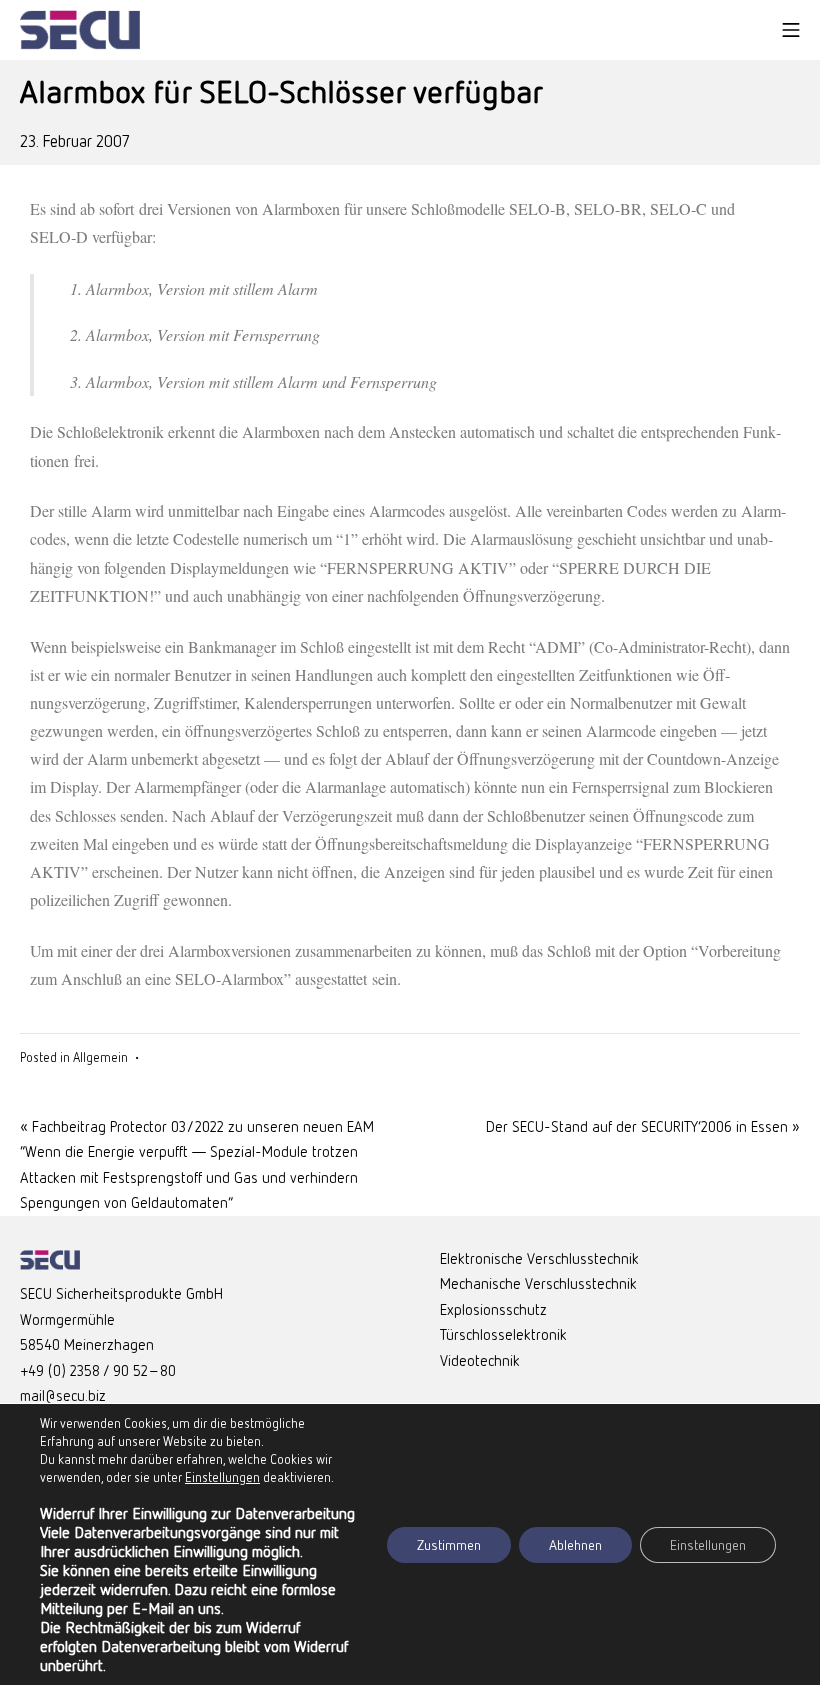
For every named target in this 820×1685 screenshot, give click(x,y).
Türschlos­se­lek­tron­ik (503, 1334)
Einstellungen (708, 1544)
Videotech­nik (480, 1360)
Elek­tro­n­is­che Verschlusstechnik (539, 1258)
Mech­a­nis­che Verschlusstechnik (538, 1283)
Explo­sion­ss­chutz (493, 1309)
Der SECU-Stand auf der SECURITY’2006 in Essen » (643, 1126)
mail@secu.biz (63, 1395)
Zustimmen (449, 1544)
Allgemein (100, 1057)
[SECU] (80, 30)
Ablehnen (575, 1544)
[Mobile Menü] (791, 30)
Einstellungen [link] (222, 1477)
